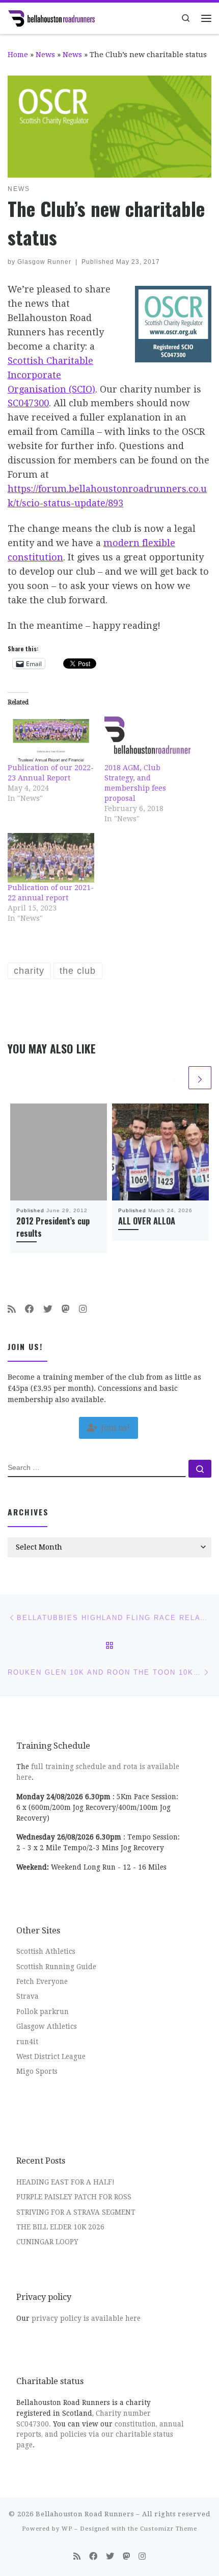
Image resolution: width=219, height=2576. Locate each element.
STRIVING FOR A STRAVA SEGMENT (76, 2212)
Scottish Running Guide (56, 1967)
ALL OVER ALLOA (147, 1221)
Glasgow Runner (44, 262)
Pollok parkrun (43, 2011)
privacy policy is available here (86, 2318)
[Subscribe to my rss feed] (12, 1309)
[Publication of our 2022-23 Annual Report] (51, 737)
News (45, 55)
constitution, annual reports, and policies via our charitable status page (100, 2435)
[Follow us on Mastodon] (66, 1309)
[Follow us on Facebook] (30, 1309)
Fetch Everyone (42, 1981)
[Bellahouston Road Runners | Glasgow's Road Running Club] (51, 17)
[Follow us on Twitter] (48, 1309)
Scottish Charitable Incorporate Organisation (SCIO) (51, 375)
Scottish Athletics (46, 1951)
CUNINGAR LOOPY (47, 2242)
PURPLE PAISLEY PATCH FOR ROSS (74, 2197)
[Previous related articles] (175, 1078)
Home (18, 55)
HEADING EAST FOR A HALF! (65, 2182)
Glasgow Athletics (47, 2026)
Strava (28, 1996)
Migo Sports (37, 2071)
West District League (51, 2056)
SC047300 (28, 403)
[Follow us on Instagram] (83, 1309)
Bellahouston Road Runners (85, 2514)
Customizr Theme (169, 2529)
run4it (27, 2042)
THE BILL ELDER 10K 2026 (60, 2227)
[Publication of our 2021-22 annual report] (51, 858)
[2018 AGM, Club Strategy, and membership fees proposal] (148, 737)
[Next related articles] (200, 1078)
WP (67, 2529)
